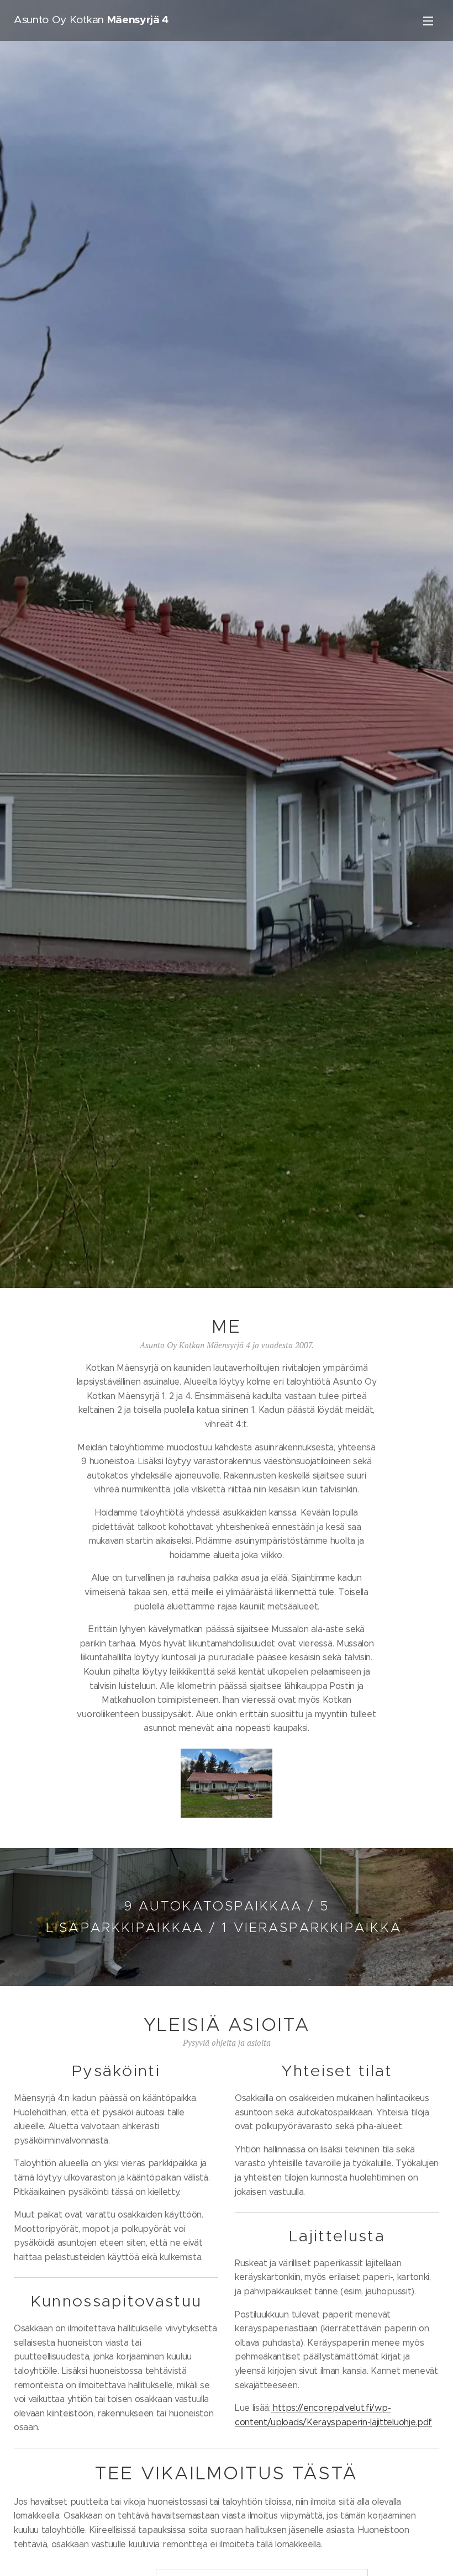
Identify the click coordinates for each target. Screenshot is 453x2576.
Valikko (428, 20)
